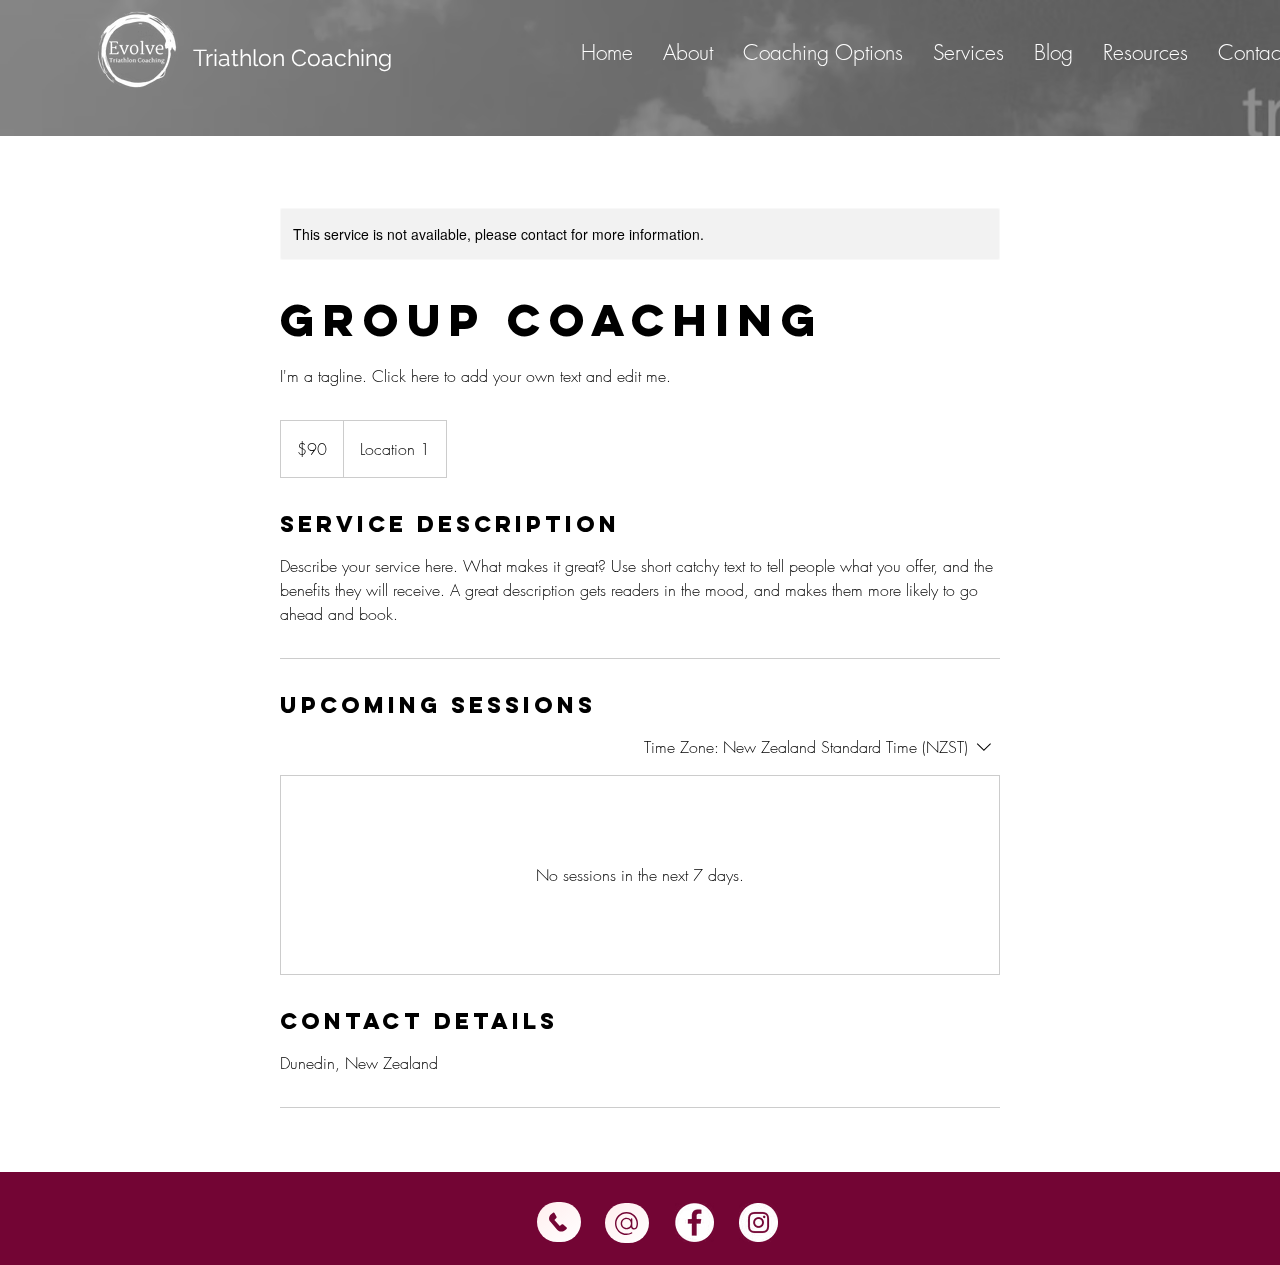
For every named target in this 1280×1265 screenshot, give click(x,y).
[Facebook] (694, 1222)
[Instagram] (758, 1222)
